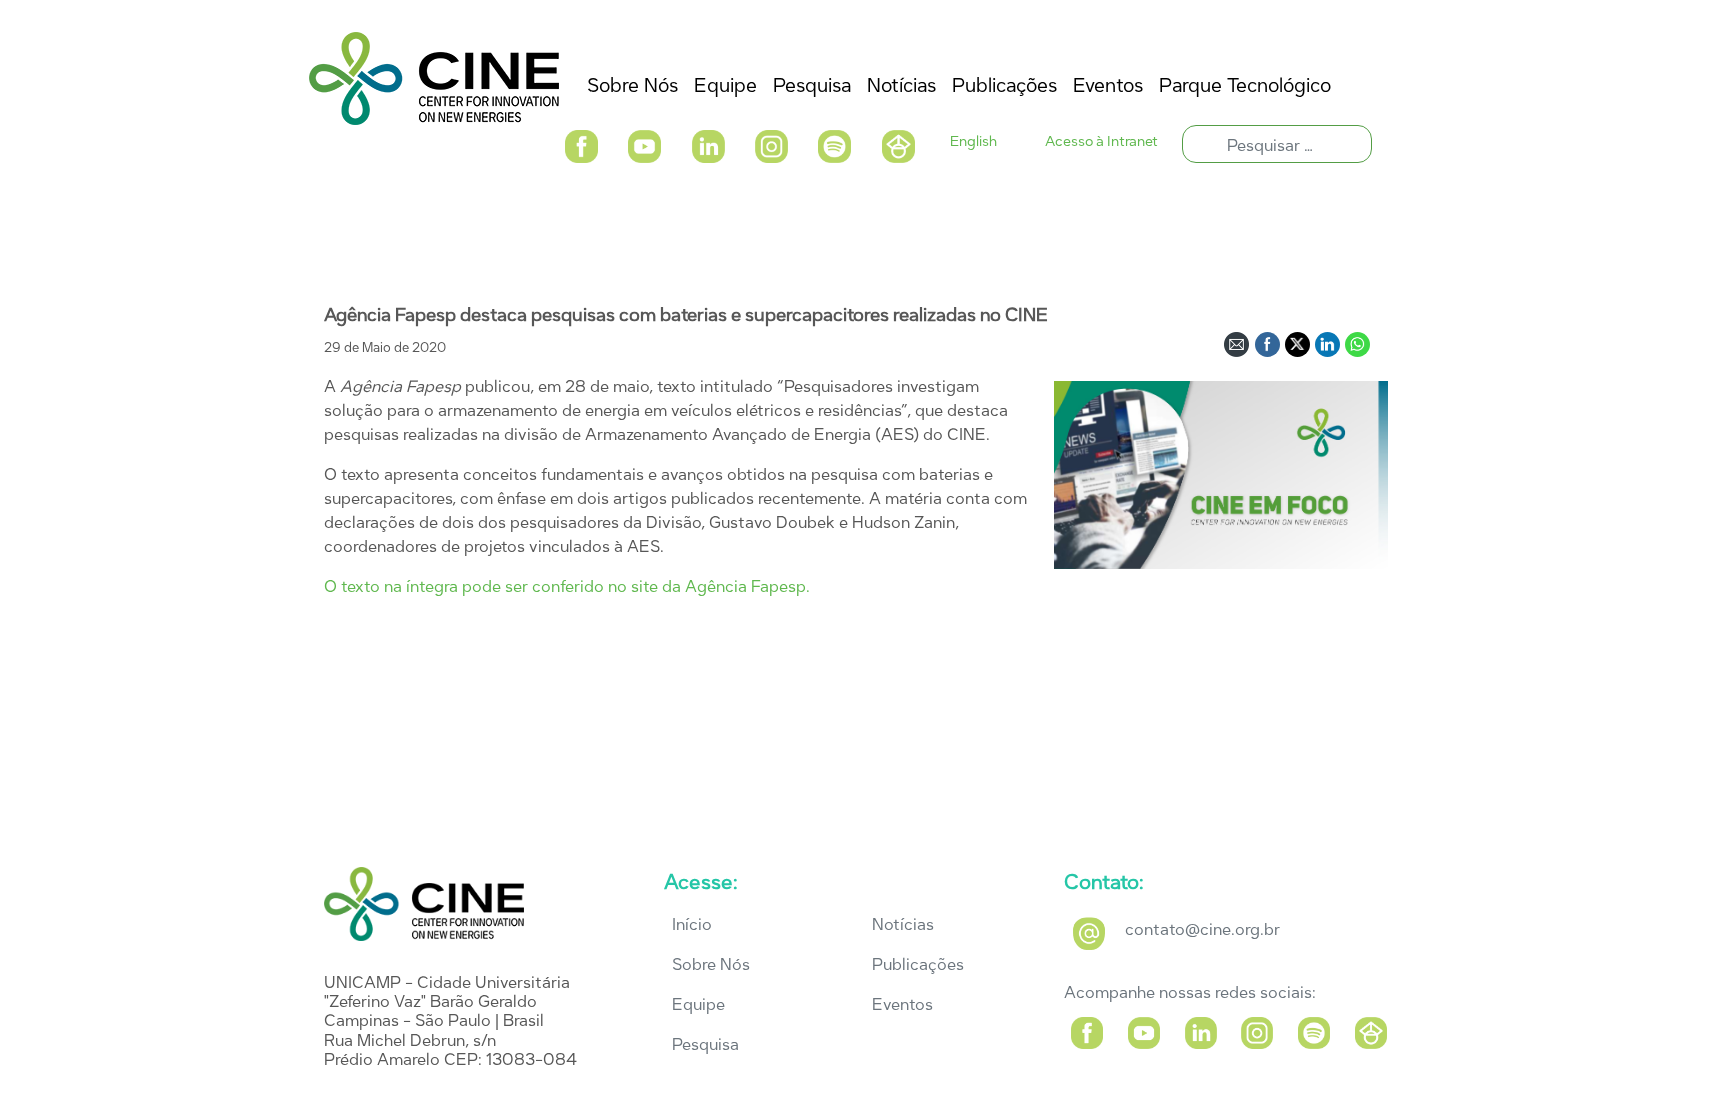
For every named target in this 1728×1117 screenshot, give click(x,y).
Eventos (902, 1004)
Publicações (918, 964)
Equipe (698, 1004)
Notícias (903, 924)
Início (692, 924)
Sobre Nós (711, 964)
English (973, 141)
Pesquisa (705, 1044)
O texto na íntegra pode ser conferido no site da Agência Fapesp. (567, 586)
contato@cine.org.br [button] (1202, 929)
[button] (581, 144)
